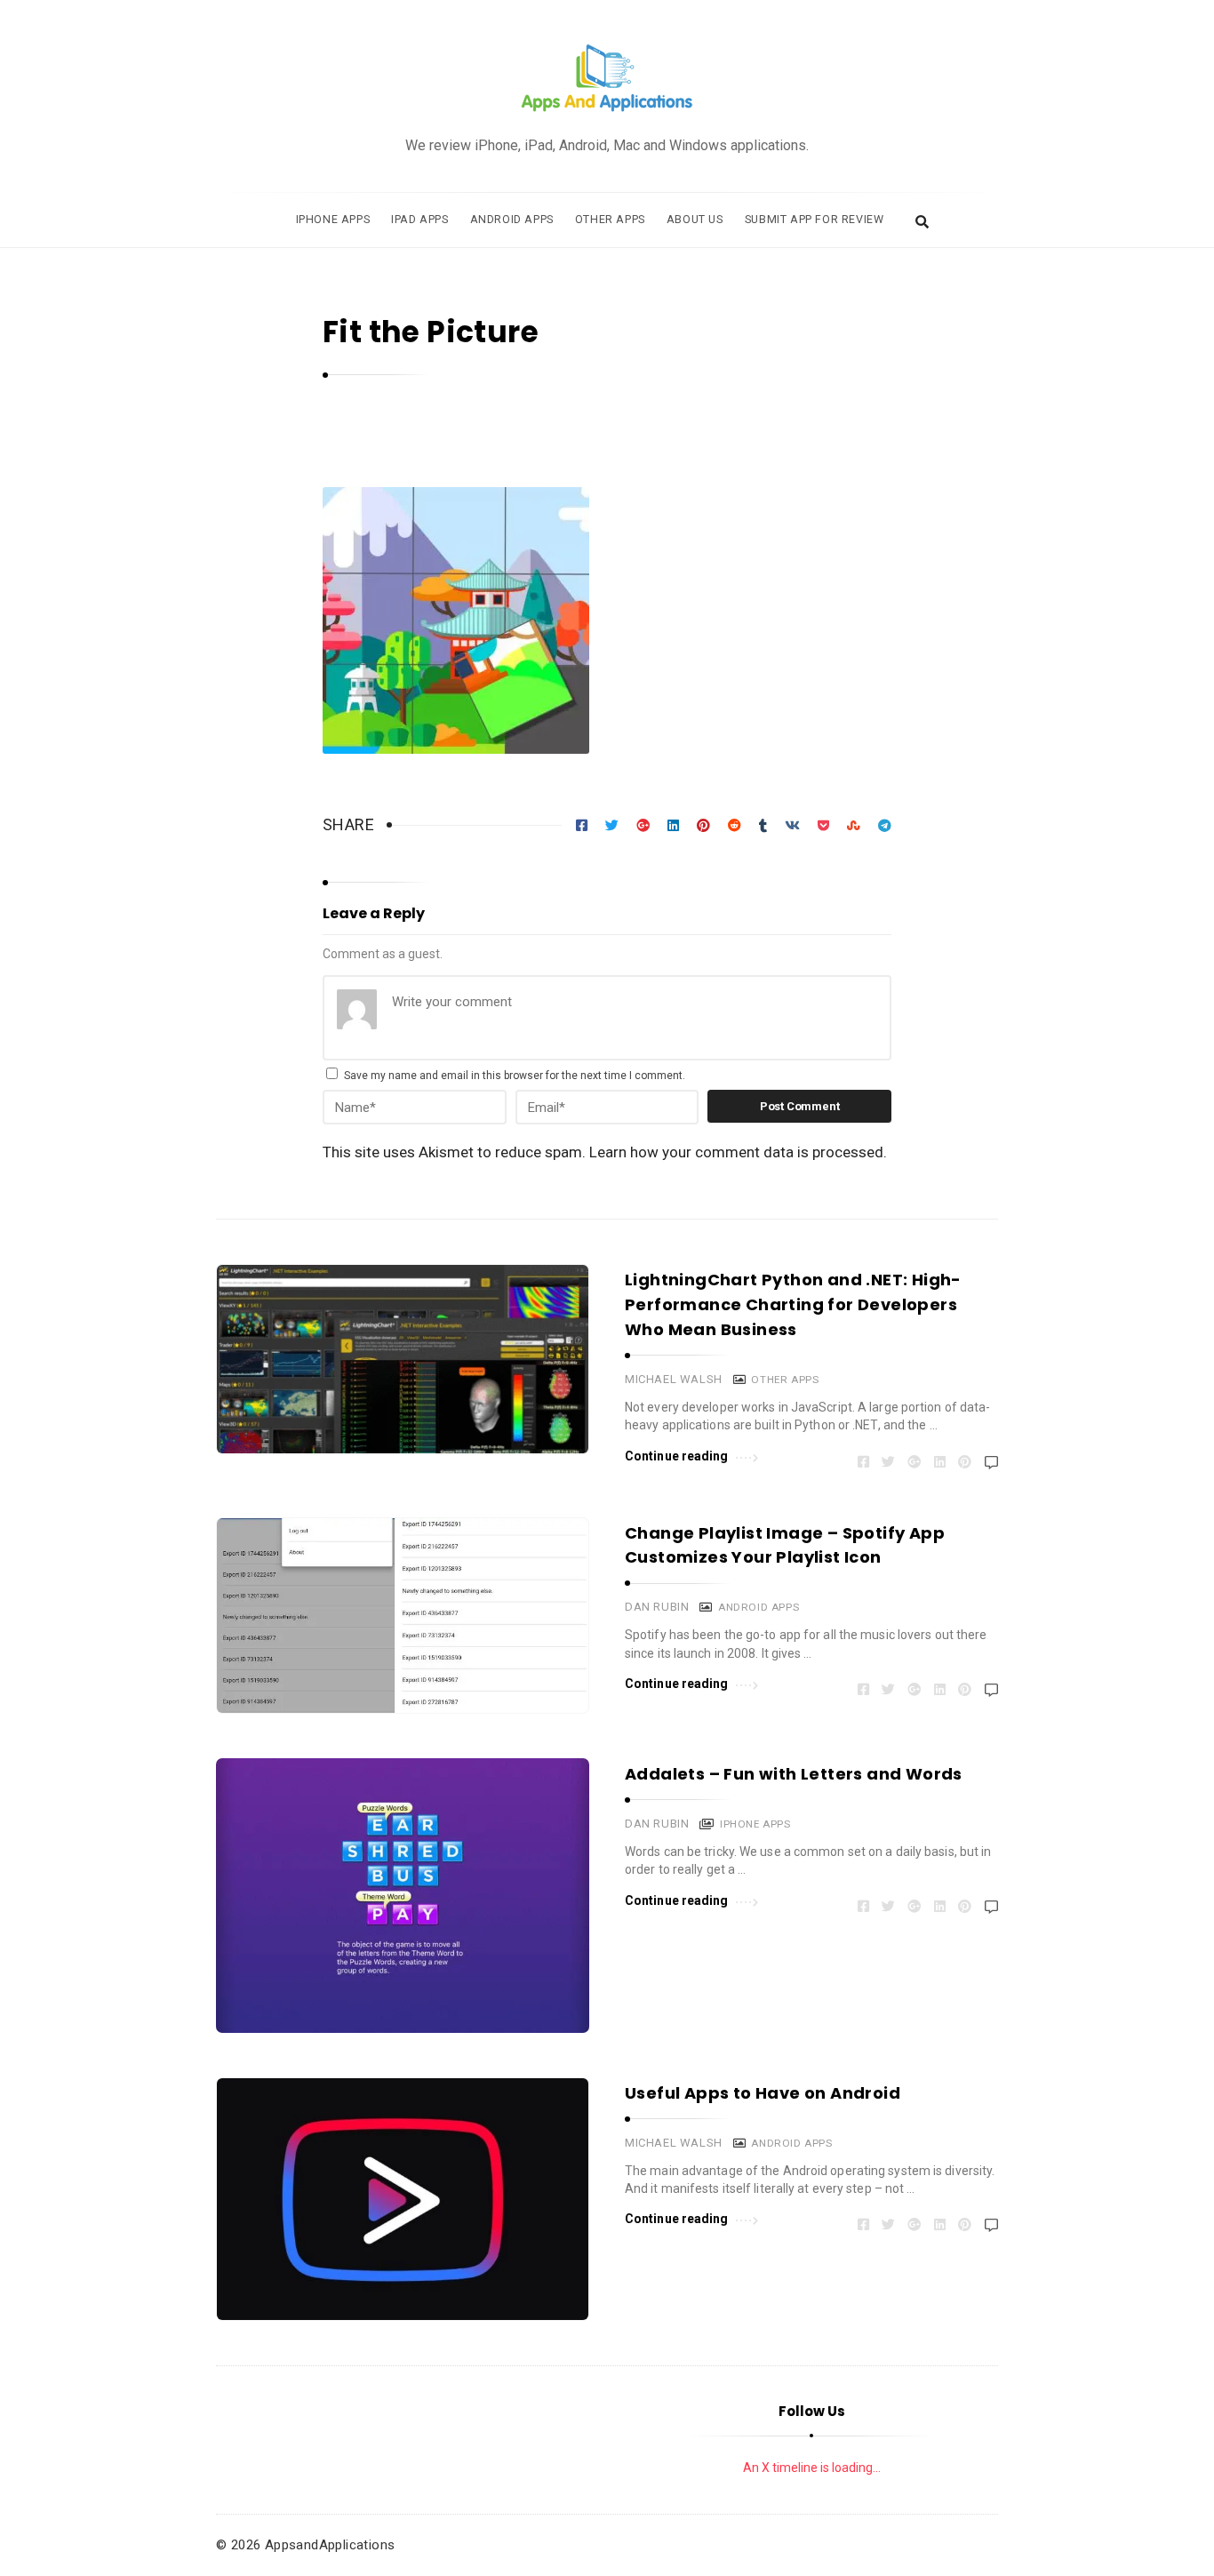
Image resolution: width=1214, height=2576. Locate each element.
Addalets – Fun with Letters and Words (794, 1774)
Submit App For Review (815, 219)
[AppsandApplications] (607, 79)
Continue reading (677, 1456)
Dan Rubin (657, 1607)
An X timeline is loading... (812, 2468)
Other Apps (610, 219)
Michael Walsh (674, 1379)
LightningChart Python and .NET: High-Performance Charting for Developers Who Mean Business (793, 1304)
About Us (695, 219)
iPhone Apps (333, 219)
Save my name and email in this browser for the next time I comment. (515, 1076)
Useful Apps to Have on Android (763, 2093)
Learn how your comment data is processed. (738, 1152)
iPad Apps (419, 219)
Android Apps (512, 219)
